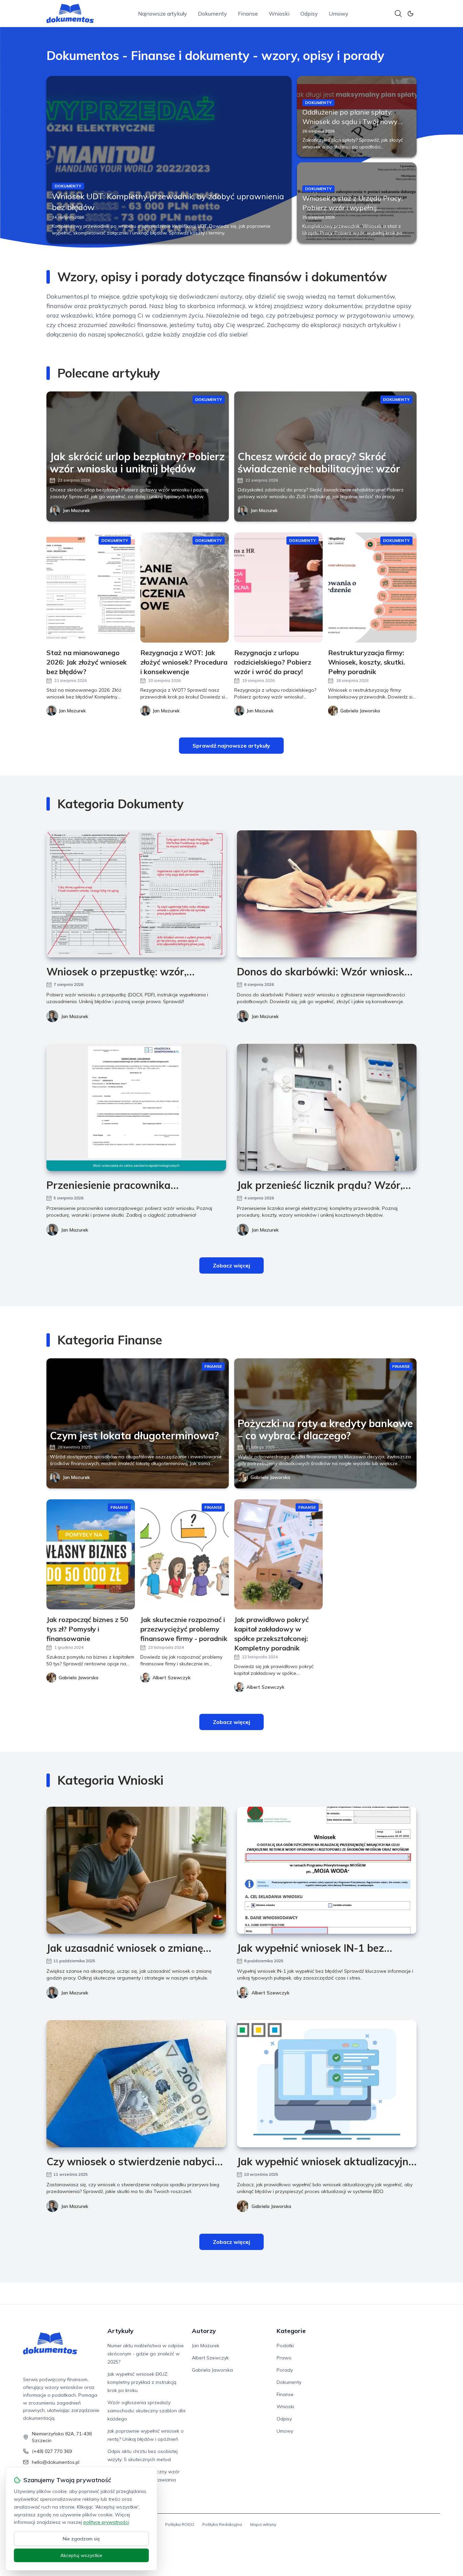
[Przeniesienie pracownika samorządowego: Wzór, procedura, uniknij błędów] (136, 1107)
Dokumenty (213, 14)
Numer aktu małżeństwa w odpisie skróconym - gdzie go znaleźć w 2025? (146, 2354)
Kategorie (291, 2331)
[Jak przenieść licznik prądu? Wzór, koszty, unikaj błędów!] (327, 1107)
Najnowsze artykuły (163, 14)
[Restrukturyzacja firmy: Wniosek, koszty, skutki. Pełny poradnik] (372, 587)
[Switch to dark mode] (410, 14)
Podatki (285, 2346)
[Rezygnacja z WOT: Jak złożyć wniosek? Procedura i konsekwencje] (185, 587)
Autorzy (204, 2331)
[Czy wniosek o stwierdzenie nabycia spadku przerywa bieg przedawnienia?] (136, 2084)
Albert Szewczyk (270, 1993)
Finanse (248, 14)
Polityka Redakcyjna (222, 2524)
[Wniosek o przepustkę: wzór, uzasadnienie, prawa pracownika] (136, 894)
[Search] (398, 14)
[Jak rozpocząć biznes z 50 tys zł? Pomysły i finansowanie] (91, 1554)
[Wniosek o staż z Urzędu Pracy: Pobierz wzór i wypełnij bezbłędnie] (357, 203)
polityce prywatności (106, 2522)
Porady (285, 2370)
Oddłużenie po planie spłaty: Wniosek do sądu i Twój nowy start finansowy (350, 121)
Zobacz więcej (231, 1265)
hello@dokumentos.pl (56, 2462)
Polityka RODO (180, 2524)
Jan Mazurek (76, 510)
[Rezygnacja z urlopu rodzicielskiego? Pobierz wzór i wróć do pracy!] (278, 587)
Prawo (284, 2358)
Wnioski (279, 14)
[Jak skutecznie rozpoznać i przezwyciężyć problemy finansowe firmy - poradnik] (185, 1554)
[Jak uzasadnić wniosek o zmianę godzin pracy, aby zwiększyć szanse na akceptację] (136, 1870)
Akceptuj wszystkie (81, 2555)
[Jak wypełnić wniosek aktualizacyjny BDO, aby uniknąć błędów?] (327, 2084)
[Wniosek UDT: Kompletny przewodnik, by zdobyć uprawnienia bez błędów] (169, 159)
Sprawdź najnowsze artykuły (231, 746)
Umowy (339, 14)
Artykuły (120, 2331)
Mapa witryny (263, 2524)
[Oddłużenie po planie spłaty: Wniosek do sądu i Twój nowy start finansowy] (357, 116)
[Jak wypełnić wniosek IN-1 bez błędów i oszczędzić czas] (327, 1870)
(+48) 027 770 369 (52, 2451)
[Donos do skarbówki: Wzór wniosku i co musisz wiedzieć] (327, 894)
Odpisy (309, 14)
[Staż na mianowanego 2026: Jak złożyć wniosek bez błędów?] (91, 587)
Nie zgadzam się (81, 2539)
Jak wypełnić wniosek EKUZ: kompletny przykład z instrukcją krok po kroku (142, 2382)
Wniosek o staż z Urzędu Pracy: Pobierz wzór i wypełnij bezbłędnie (353, 208)
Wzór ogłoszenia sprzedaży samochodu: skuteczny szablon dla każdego (146, 2411)
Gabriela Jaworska (270, 1477)
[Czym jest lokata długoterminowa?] (138, 1423)
